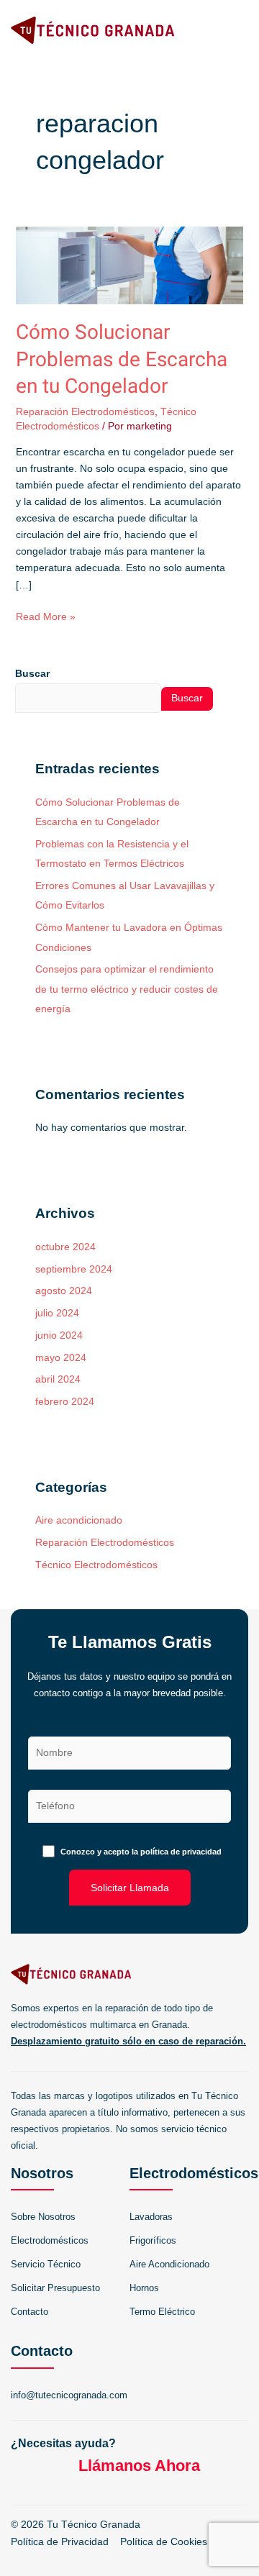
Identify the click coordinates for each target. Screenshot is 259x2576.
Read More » (46, 615)
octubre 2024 (65, 1247)
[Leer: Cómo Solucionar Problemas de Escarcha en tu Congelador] (130, 265)
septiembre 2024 (74, 1269)
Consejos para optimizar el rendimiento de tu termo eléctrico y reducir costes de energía (127, 989)
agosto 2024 (64, 1291)
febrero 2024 (65, 1402)
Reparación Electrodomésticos (85, 411)
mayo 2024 (61, 1358)
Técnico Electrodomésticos (96, 1565)
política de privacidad (181, 1852)
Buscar (32, 673)
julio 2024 (57, 1313)
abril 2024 (58, 1379)
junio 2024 (59, 1335)
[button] (238, 30)
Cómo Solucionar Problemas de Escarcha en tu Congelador (122, 360)
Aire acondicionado (79, 1520)
